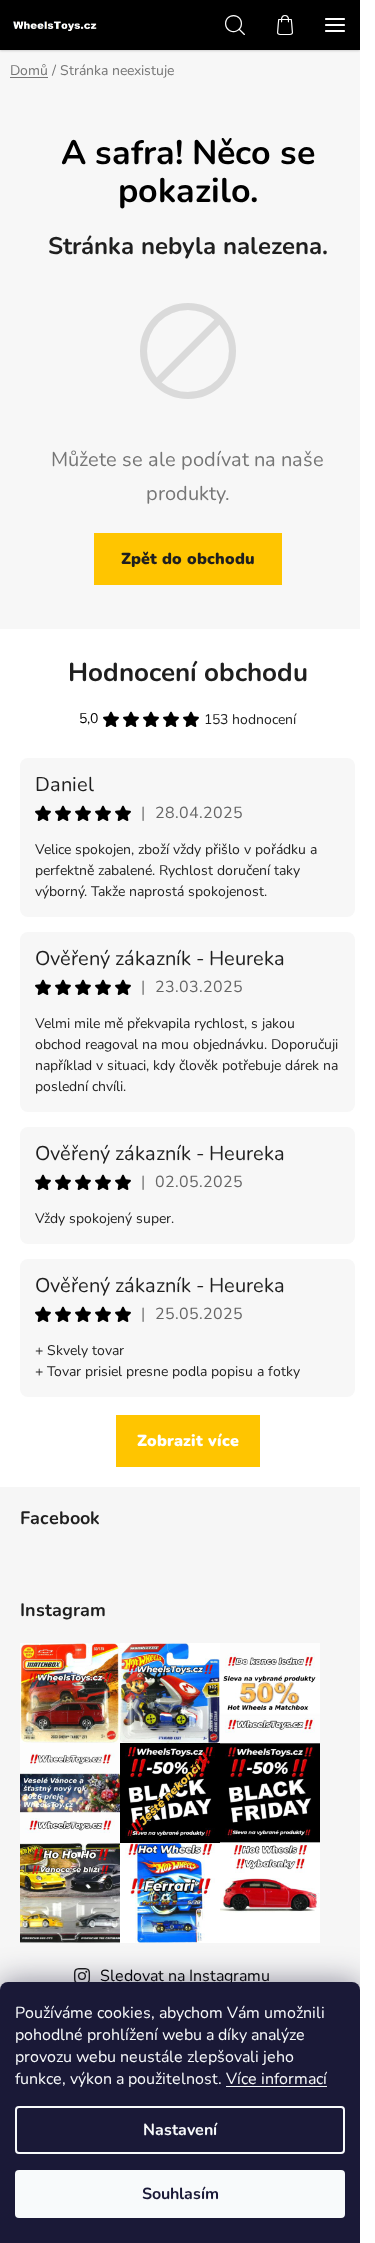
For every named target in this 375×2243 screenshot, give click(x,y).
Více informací (276, 2079)
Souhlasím (180, 2194)
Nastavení (180, 2130)
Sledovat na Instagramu (185, 1976)
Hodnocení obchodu (188, 672)
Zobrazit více (188, 1441)
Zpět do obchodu (188, 559)
